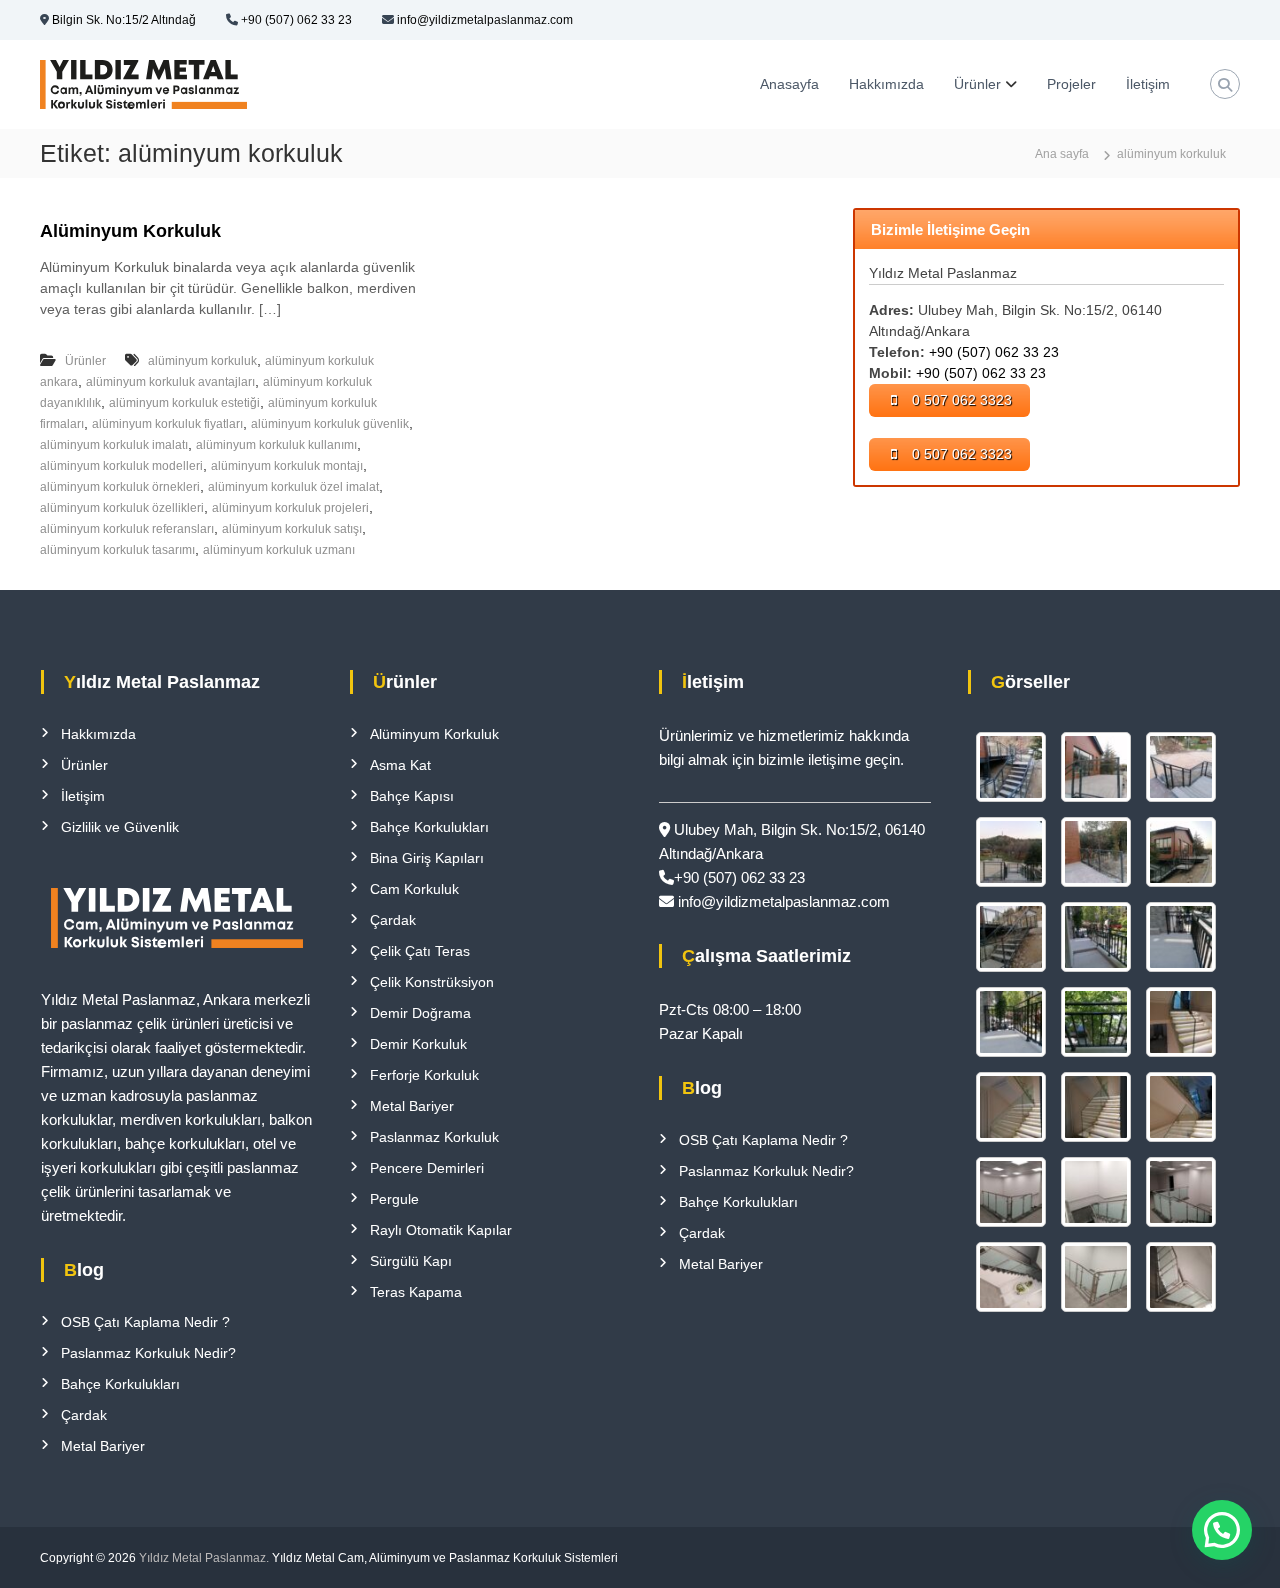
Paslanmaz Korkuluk (434, 1137)
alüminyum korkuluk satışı (292, 529)
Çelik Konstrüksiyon (432, 982)
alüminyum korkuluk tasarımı (117, 550)
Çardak (84, 1415)
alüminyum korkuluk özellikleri (122, 508)
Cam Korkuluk (414, 889)
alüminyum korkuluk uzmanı (279, 550)
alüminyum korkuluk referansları (127, 529)
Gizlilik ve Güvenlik (120, 827)
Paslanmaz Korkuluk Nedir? (148, 1353)
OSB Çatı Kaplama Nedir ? (145, 1322)
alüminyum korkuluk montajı (287, 466)
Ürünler (977, 84)
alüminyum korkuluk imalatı (114, 445)
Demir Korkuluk (418, 1044)
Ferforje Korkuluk (424, 1075)
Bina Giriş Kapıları (427, 858)
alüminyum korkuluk (202, 361)
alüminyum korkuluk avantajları (170, 382)
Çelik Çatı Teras (420, 951)
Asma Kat (400, 765)
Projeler (1071, 84)
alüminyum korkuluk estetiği (184, 403)
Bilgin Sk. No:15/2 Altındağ (124, 20)
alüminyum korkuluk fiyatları (167, 424)
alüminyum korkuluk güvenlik (330, 424)
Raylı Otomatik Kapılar (441, 1230)
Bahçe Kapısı (412, 796)
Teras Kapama (416, 1292)
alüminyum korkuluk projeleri (290, 508)
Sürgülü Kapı (411, 1261)
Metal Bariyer (103, 1446)
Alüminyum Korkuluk (130, 231)
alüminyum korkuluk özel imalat (293, 487)
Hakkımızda (886, 84)
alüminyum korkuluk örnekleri (120, 487)
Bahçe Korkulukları (120, 1384)
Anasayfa (789, 84)
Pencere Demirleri (427, 1168)
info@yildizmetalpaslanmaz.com (485, 20)
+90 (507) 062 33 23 (296, 20)
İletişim (1148, 84)
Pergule (394, 1199)
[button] (1222, 1530)
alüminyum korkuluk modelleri (121, 466)
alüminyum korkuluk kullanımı (276, 445)
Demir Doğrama (420, 1013)
